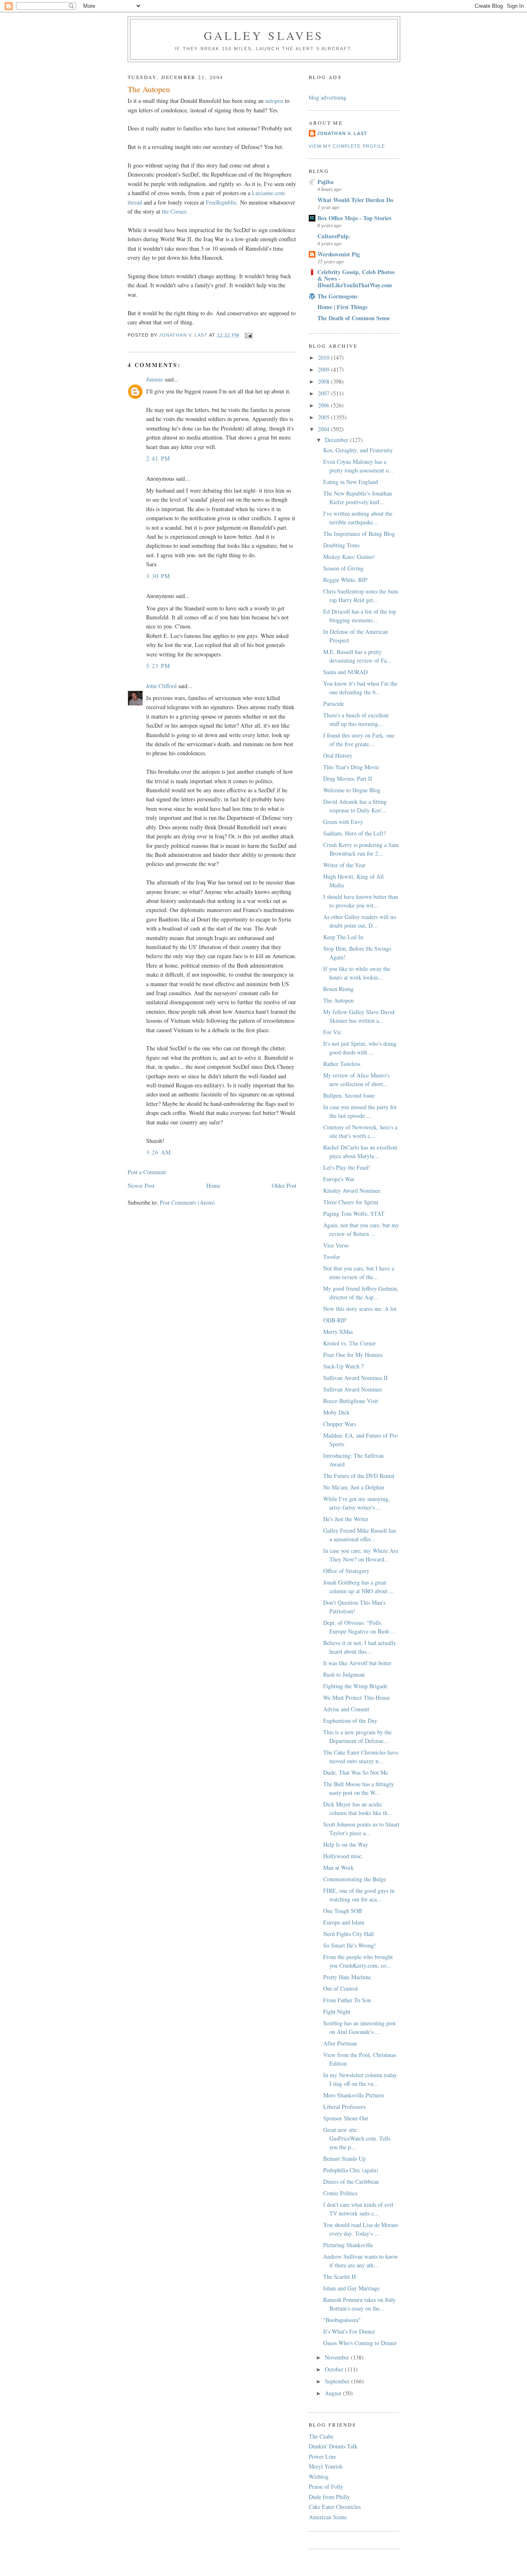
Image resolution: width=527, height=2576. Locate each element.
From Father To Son (347, 2000)
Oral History (338, 755)
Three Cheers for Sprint (351, 1202)
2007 (324, 393)
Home (213, 1186)
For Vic (332, 1032)
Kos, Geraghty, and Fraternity (358, 450)
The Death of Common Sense (354, 318)
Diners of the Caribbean (351, 2182)
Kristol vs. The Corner (350, 1343)
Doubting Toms (341, 545)
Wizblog (319, 2477)
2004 (324, 429)
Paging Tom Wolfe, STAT (354, 1214)
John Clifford (161, 686)
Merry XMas (338, 1332)
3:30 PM (158, 576)
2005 (324, 417)
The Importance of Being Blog (359, 534)
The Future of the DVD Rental (359, 1476)
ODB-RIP (335, 1320)
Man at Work (338, 1867)
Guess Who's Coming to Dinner (360, 2343)
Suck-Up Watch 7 (344, 1366)
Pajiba (325, 182)
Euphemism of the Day (350, 1721)
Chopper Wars (340, 1424)
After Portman (340, 2043)
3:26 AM (159, 1152)
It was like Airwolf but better (357, 1663)
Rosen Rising (338, 989)
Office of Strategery (346, 1571)
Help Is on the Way (346, 1844)
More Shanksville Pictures (354, 2095)
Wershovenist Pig (339, 254)
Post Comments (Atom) (187, 1202)
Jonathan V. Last (342, 133)
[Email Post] (249, 335)
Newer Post (141, 1186)
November (338, 2357)
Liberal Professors (344, 2107)
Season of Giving (343, 568)
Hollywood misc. (343, 1856)
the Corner (174, 211)
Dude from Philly (329, 2497)
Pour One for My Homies (353, 1355)
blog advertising (328, 97)
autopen (274, 101)
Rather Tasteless (342, 1064)
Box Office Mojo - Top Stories (354, 218)
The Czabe (321, 2436)
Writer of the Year (344, 865)
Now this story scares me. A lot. (361, 1309)
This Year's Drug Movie (351, 767)
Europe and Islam (344, 1922)
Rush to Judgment (344, 1674)
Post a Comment (147, 1172)
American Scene (328, 2517)
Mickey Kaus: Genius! (349, 557)
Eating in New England (351, 482)
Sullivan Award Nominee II (356, 1378)
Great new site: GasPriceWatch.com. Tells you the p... (357, 2138)
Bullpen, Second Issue (349, 1095)
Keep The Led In (343, 937)
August (334, 2393)
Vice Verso (336, 1245)
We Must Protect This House (357, 1698)
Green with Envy (343, 822)
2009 (324, 369)
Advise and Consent (346, 1709)
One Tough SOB (343, 1911)
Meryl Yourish (326, 2466)
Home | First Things (342, 307)
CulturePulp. (334, 236)
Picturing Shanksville (348, 2245)
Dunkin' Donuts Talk (333, 2446)
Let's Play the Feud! (347, 1167)
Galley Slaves (264, 35)
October (335, 2369)
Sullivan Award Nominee (353, 1389)
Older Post (284, 1186)
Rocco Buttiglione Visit (351, 1401)
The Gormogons (337, 296)
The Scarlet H (339, 2277)
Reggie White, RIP (345, 580)
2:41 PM (158, 458)
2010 (324, 357)
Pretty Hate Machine (347, 1977)
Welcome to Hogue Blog (352, 790)
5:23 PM (158, 666)
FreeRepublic (221, 202)
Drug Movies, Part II (348, 778)
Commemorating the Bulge (355, 1879)
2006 (324, 405)
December (337, 440)
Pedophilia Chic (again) (351, 2170)
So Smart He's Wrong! (350, 1945)
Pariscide (334, 704)
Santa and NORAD (345, 672)
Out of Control (340, 1988)
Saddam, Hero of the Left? (354, 833)
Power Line (322, 2456)
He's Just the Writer (346, 1519)
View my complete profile (347, 146)
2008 (324, 381)
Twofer (332, 1257)
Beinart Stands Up (344, 2158)
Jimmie (155, 379)
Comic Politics (340, 2193)
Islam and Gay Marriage (351, 2288)
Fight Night (337, 2012)
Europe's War (339, 1179)
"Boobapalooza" (342, 2320)
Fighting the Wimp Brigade (355, 1686)
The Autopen (338, 1000)
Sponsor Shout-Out (346, 2118)
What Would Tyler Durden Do (355, 200)
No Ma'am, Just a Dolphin (354, 1487)
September (338, 2381)
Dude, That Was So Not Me (356, 1772)
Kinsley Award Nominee (352, 1190)
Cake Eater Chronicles (335, 2507)
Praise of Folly (326, 2486)
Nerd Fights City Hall (349, 1934)
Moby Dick (336, 1412)
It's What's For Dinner (349, 2331)
